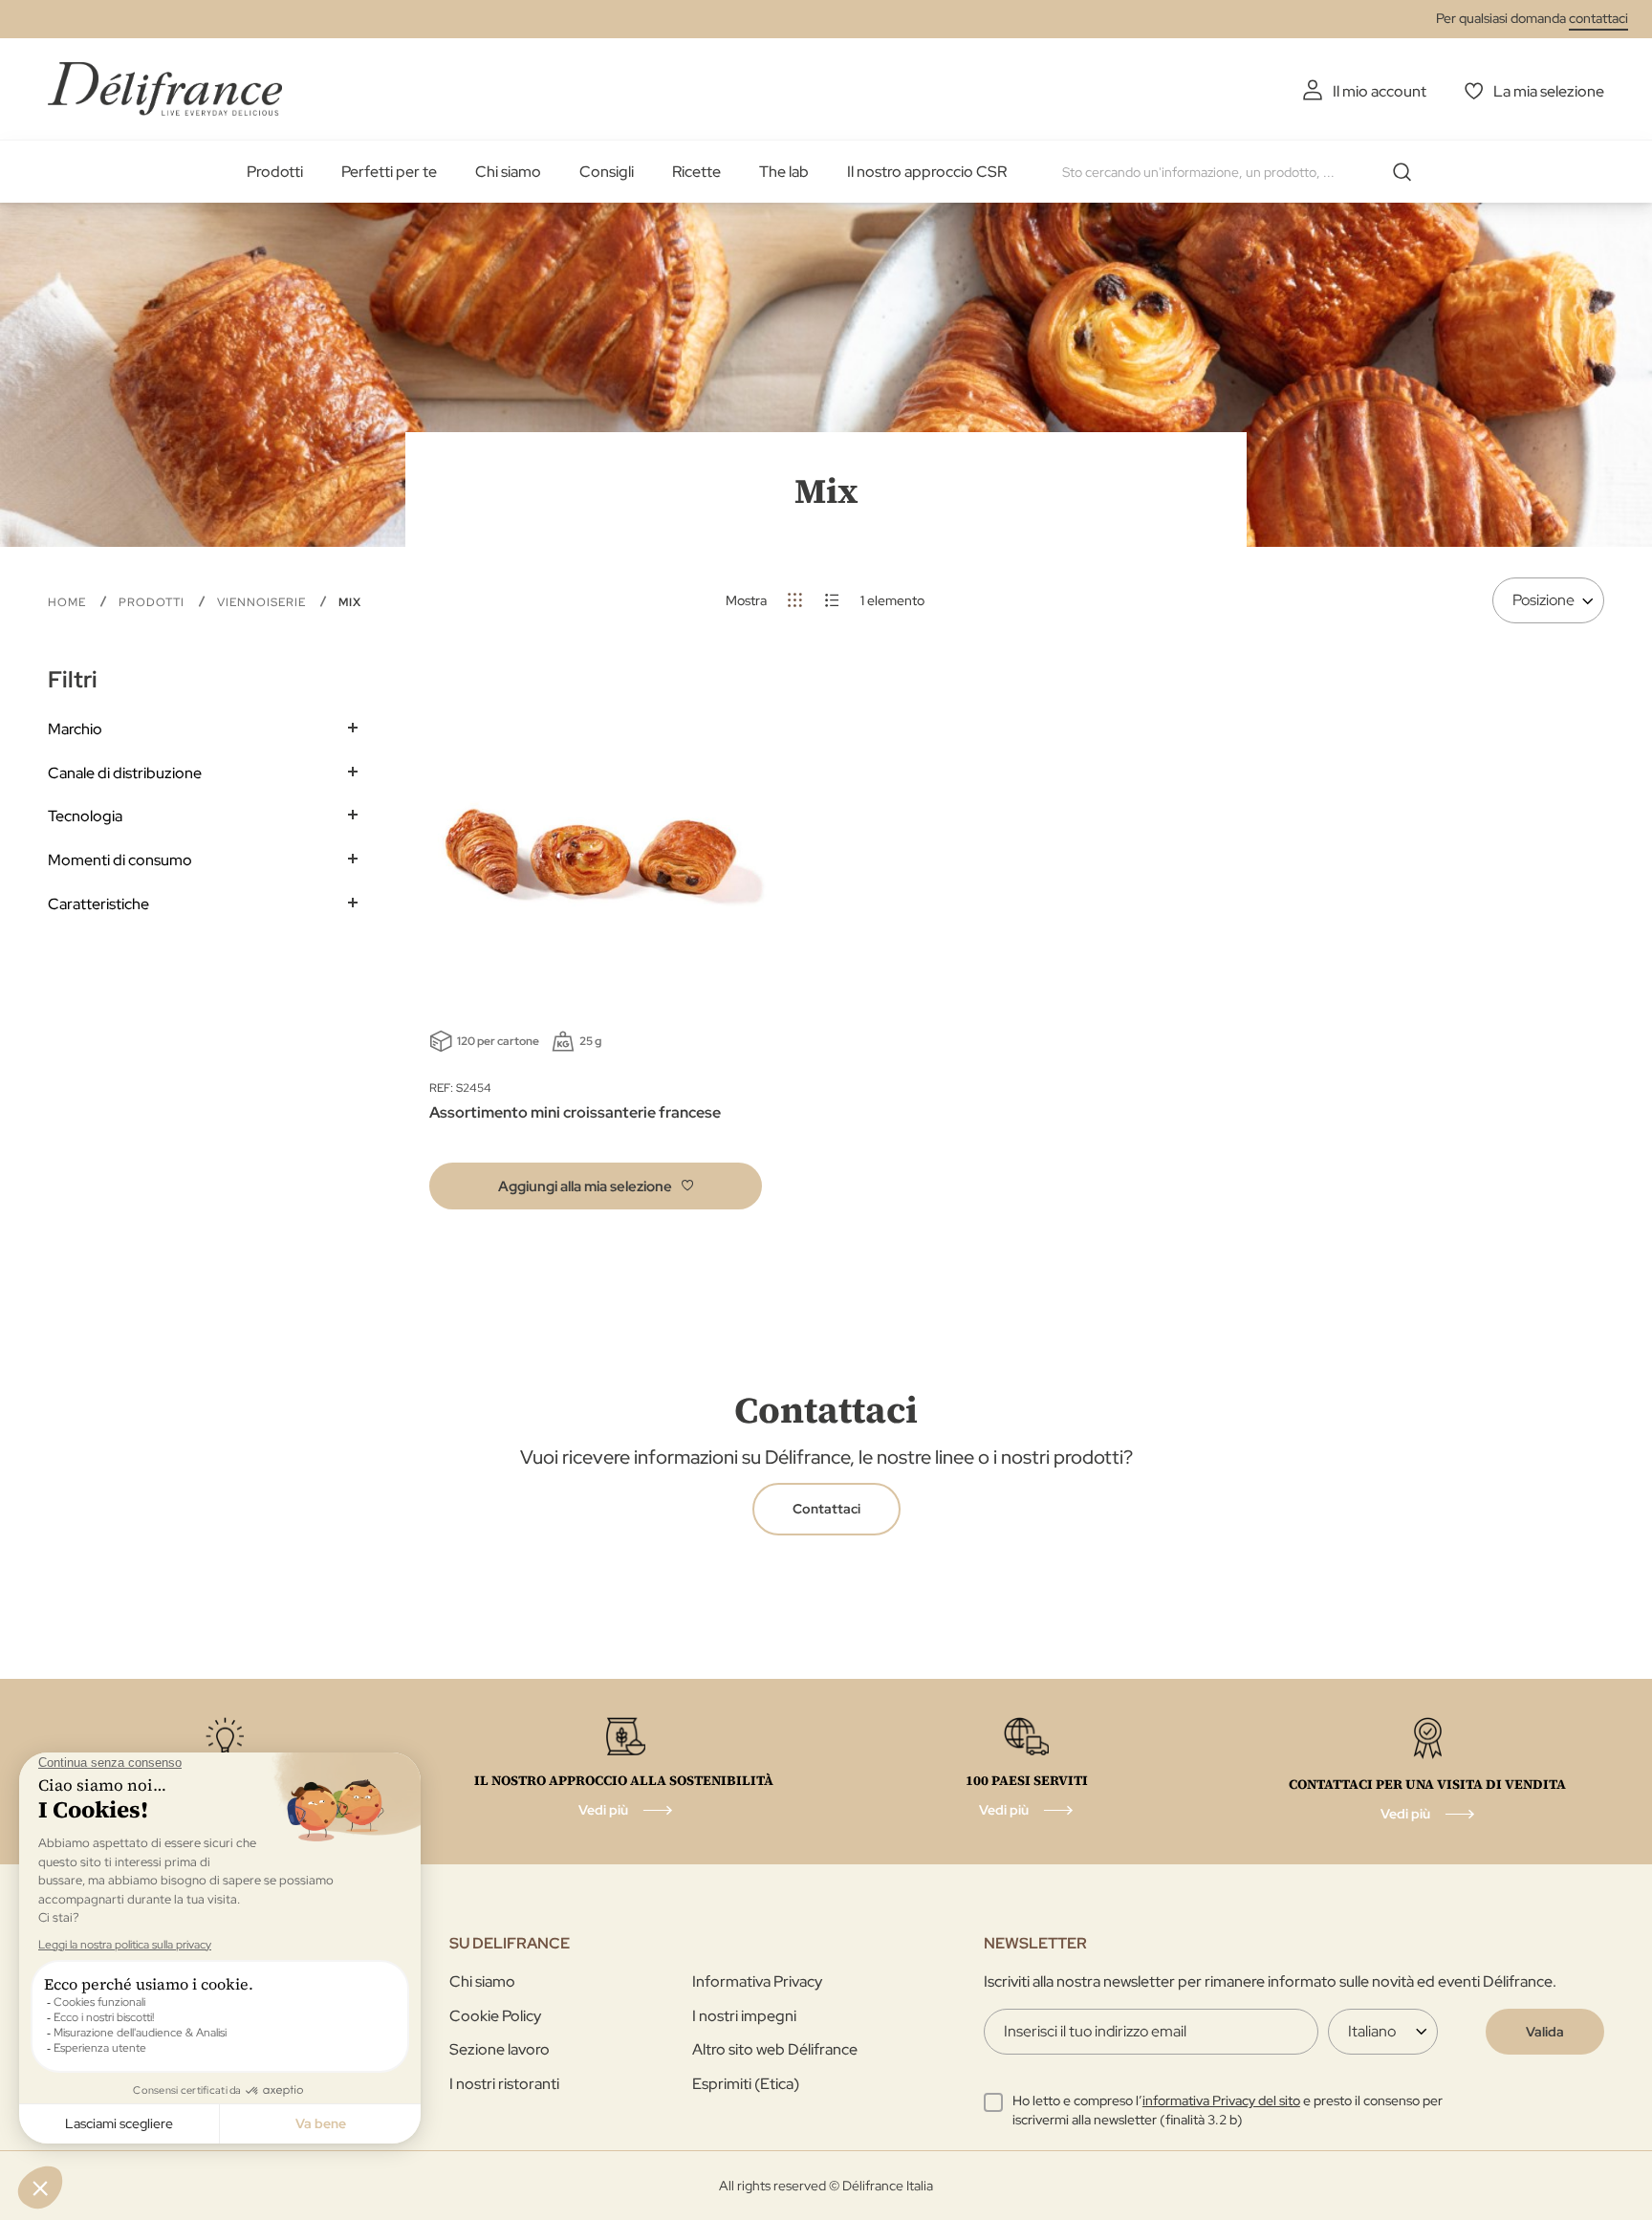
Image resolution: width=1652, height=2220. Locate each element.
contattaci (1598, 18)
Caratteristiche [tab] (98, 904)
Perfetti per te (389, 172)
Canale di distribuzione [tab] (125, 773)
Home (69, 602)
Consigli (607, 172)
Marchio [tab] (75, 729)
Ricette (696, 172)
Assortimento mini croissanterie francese (575, 1112)
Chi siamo (508, 172)
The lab (784, 172)
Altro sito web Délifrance (775, 2049)
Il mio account (1380, 91)
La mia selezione (1549, 91)
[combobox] (1244, 172)
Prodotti (275, 172)
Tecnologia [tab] (85, 816)
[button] (596, 1186)
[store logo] (165, 88)
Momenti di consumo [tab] (120, 860)
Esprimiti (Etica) (746, 2084)
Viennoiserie (263, 602)
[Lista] (832, 600)
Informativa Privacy (757, 1981)
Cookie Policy (495, 2016)
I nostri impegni (744, 2016)
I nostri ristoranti (504, 2084)
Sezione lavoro (500, 2049)
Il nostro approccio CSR (927, 172)
